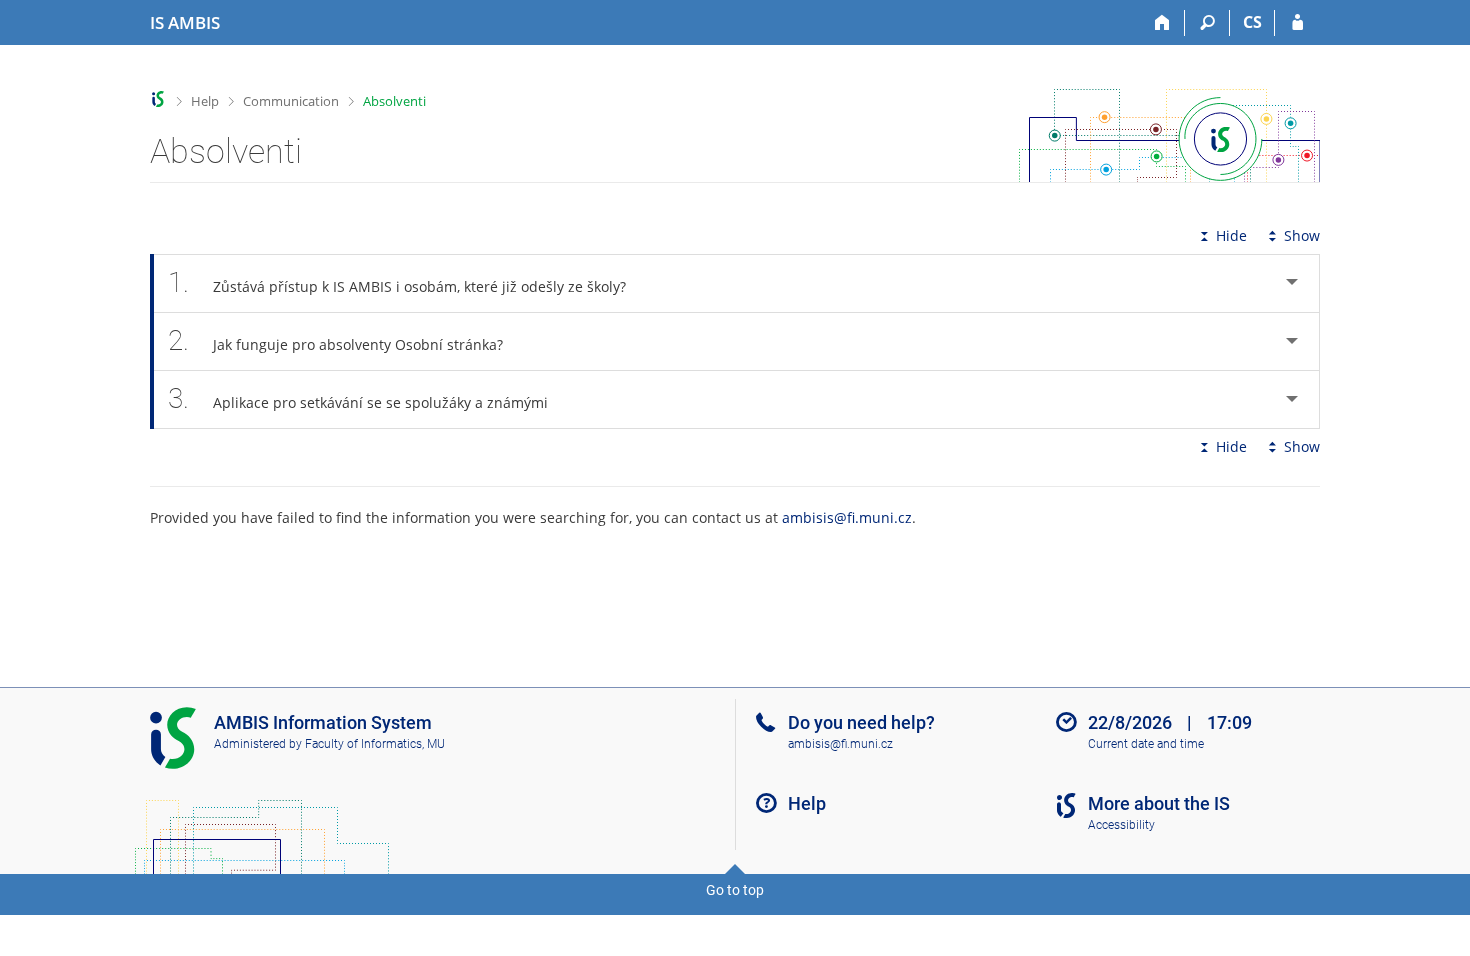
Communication (291, 101)
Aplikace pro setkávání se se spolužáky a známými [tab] (358, 398)
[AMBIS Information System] (158, 99)
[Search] (1207, 23)
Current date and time (1146, 744)
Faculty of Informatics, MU (375, 744)
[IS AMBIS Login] (1297, 23)
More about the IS (1159, 803)
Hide (1231, 235)
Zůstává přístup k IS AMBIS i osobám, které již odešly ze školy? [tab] (397, 282)
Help (205, 101)
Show (1302, 235)
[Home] (1162, 23)
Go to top (735, 890)
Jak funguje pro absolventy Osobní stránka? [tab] (335, 340)
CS (1252, 22)
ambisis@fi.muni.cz (847, 517)
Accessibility (1121, 825)
